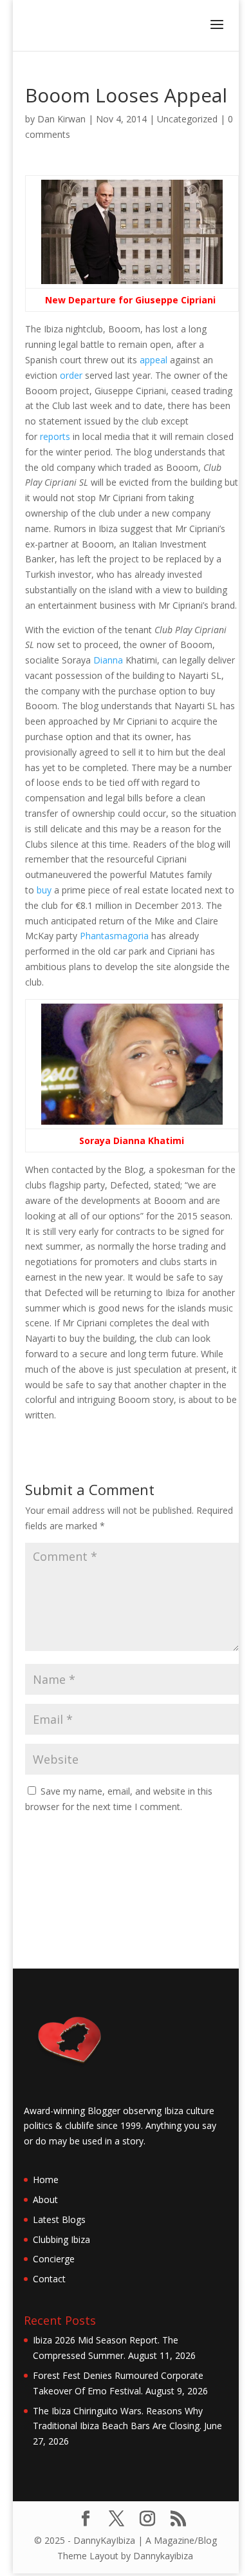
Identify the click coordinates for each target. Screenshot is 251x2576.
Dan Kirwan (61, 119)
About (45, 2199)
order (71, 375)
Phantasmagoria (114, 936)
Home (46, 2180)
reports (55, 436)
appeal (153, 360)
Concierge (54, 2259)
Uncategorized (187, 119)
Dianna (108, 660)
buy (44, 890)
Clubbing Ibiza (61, 2239)
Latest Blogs (59, 2219)
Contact (49, 2279)
